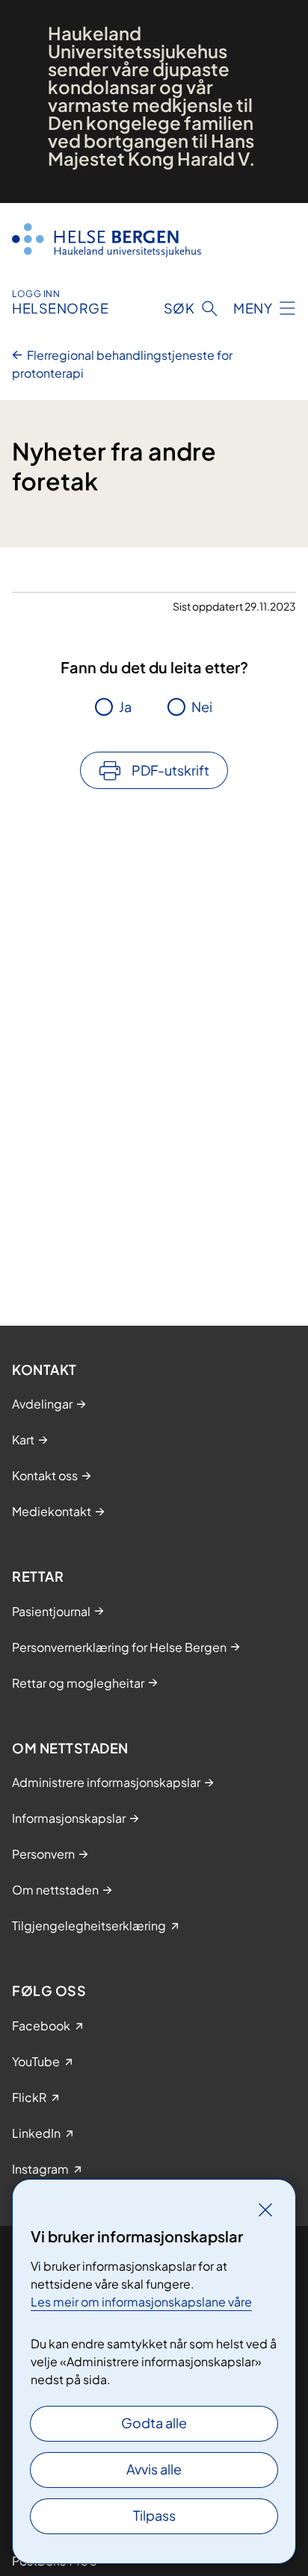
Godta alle (154, 2423)
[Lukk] (265, 2209)
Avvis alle (154, 2469)
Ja (125, 707)
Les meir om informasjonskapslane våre (141, 2302)
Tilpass (154, 2515)
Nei (202, 707)
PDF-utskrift (170, 770)
